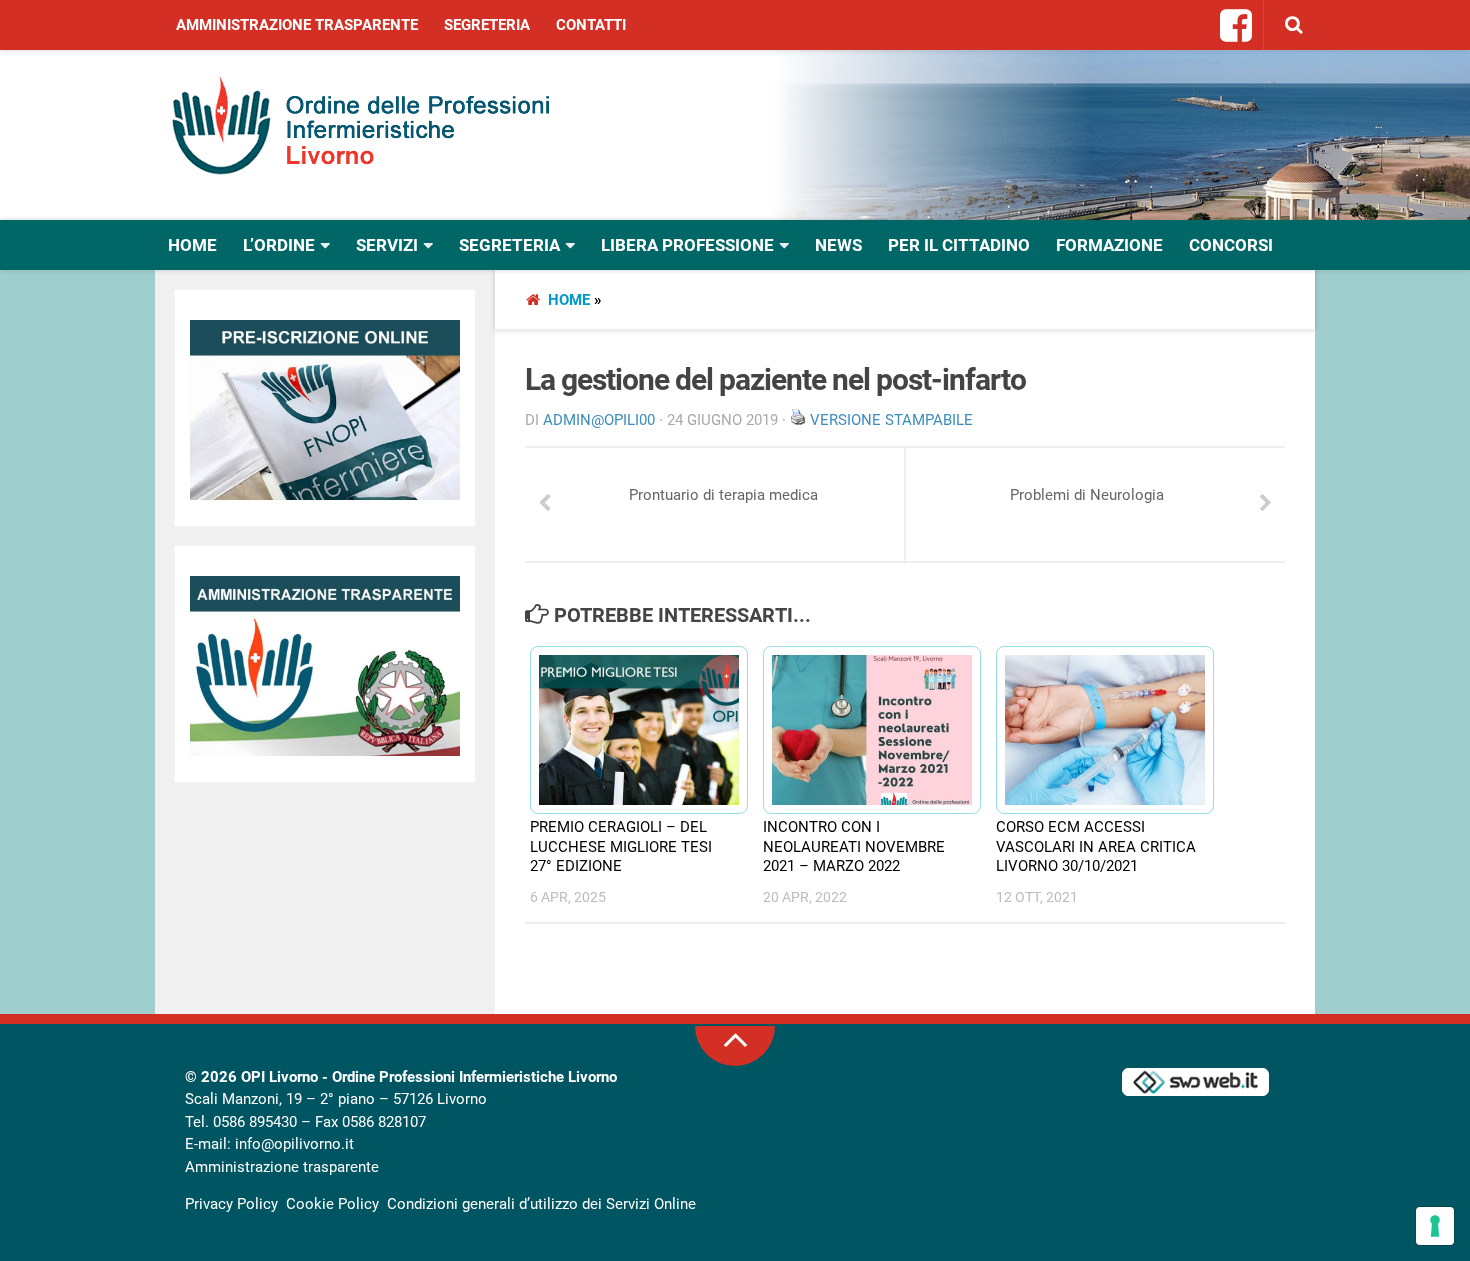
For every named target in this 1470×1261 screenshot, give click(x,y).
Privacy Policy (231, 1204)
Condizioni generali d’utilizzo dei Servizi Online (541, 1204)
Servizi (387, 245)
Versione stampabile (891, 420)
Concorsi (1231, 245)
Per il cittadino (959, 245)
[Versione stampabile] (798, 420)
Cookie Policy (332, 1204)
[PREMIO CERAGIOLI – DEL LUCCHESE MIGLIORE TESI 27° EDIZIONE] (630, 730)
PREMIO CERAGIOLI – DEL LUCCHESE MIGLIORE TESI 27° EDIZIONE (621, 846)
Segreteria (487, 25)
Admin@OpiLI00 (599, 420)
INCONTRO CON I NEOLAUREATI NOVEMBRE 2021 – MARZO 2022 (854, 846)
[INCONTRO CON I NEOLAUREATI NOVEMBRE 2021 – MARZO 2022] (863, 730)
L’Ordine (279, 245)
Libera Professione (687, 245)
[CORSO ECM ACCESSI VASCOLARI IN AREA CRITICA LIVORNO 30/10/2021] (1096, 730)
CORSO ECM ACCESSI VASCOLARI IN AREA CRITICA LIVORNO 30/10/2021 (1096, 846)
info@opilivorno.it (294, 1144)
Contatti (591, 25)
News (838, 245)
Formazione (1109, 245)
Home (192, 245)
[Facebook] (1237, 27)
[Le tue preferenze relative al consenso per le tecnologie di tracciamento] (1435, 1226)
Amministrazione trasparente (297, 25)
